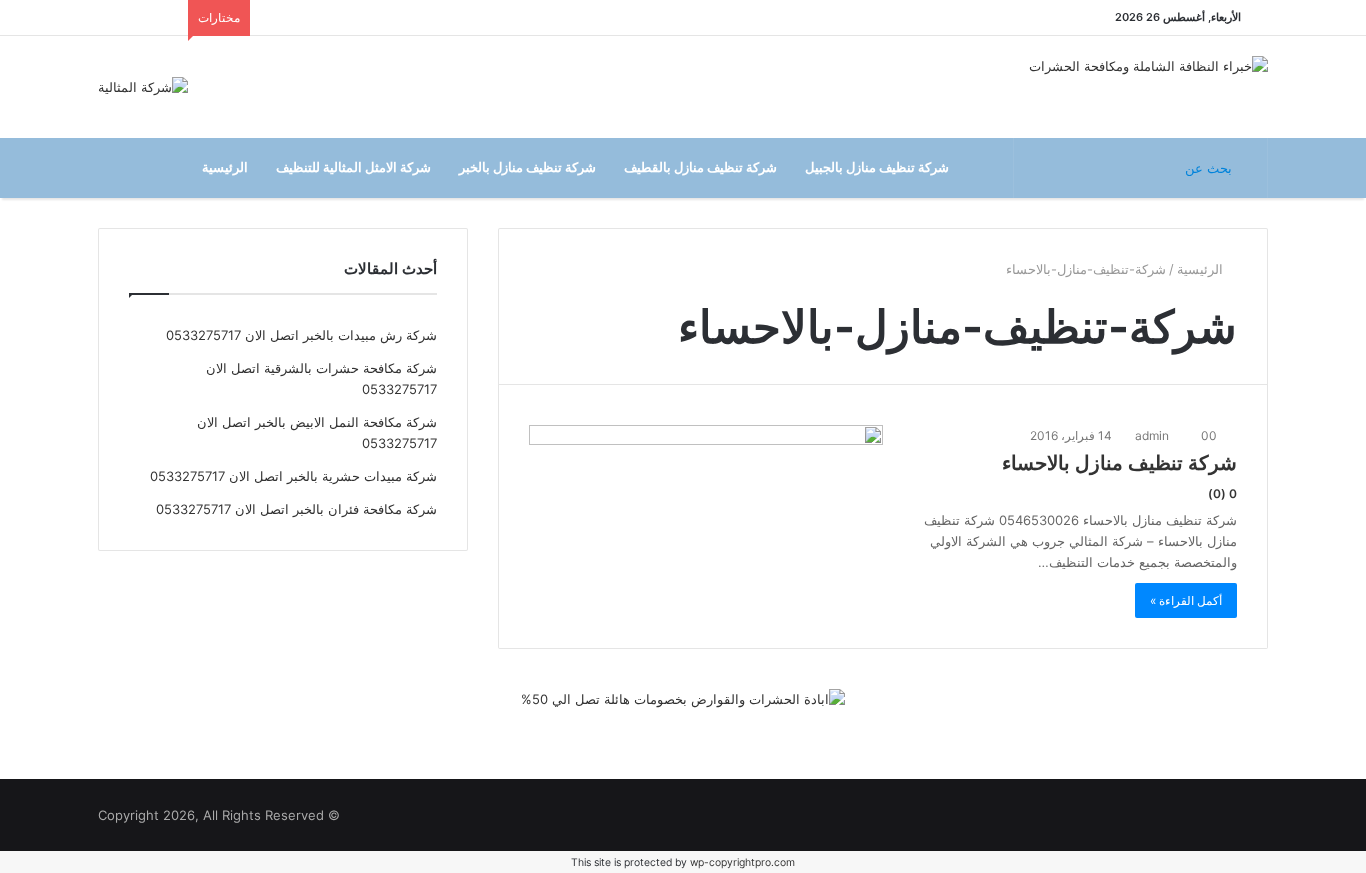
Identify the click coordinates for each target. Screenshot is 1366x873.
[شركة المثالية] (143, 87)
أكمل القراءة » (1186, 600)
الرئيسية (225, 167)
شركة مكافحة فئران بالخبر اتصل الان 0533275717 (296, 509)
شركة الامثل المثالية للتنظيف (353, 167)
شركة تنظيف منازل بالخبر (527, 167)
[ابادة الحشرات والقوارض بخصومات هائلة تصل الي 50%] (683, 708)
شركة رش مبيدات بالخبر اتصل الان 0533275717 (301, 335)
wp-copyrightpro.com (742, 862)
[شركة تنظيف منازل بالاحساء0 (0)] (706, 497)
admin (1153, 435)
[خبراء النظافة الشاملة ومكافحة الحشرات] (1148, 69)
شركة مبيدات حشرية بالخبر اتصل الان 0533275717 (293, 476)
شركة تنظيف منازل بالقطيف (700, 167)
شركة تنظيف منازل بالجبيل (877, 167)
